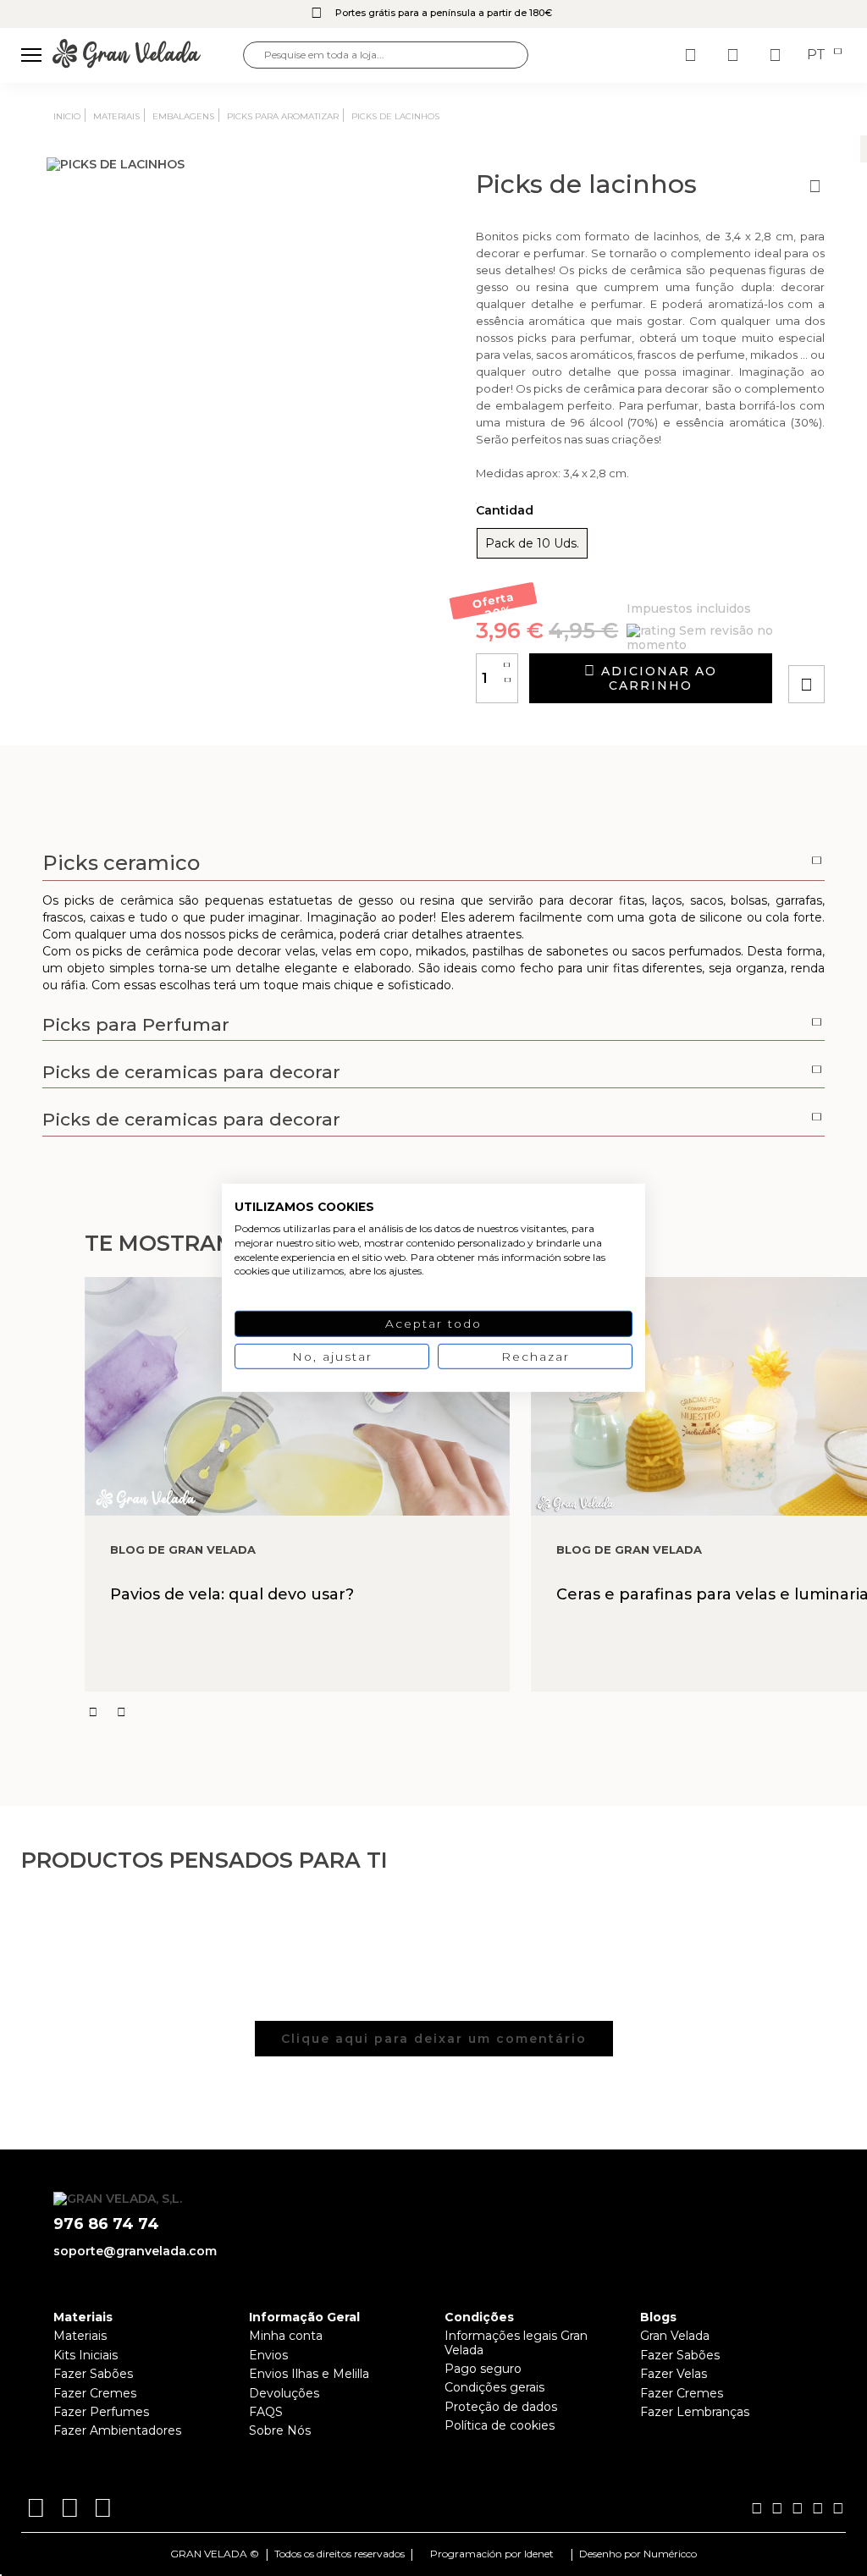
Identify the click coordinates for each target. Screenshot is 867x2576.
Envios (268, 2355)
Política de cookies (500, 2425)
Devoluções (284, 2393)
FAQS (266, 2412)
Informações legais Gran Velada (516, 2342)
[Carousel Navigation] (476, 1712)
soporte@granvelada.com (135, 2251)
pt (818, 55)
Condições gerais (494, 2387)
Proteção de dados (501, 2407)
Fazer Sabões (93, 2374)
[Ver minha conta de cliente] (735, 55)
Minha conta (286, 2336)
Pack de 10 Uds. (532, 543)
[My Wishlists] (693, 55)
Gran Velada (675, 2336)
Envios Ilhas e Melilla (309, 2374)
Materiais (80, 2336)
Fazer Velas (674, 2374)
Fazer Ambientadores (117, 2430)
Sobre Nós (280, 2430)
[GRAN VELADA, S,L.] (148, 55)
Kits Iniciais (86, 2355)
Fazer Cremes (95, 2393)
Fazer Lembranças (695, 2412)
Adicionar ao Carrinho (657, 678)
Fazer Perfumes (101, 2412)
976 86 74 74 (106, 2224)
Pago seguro (483, 2369)
